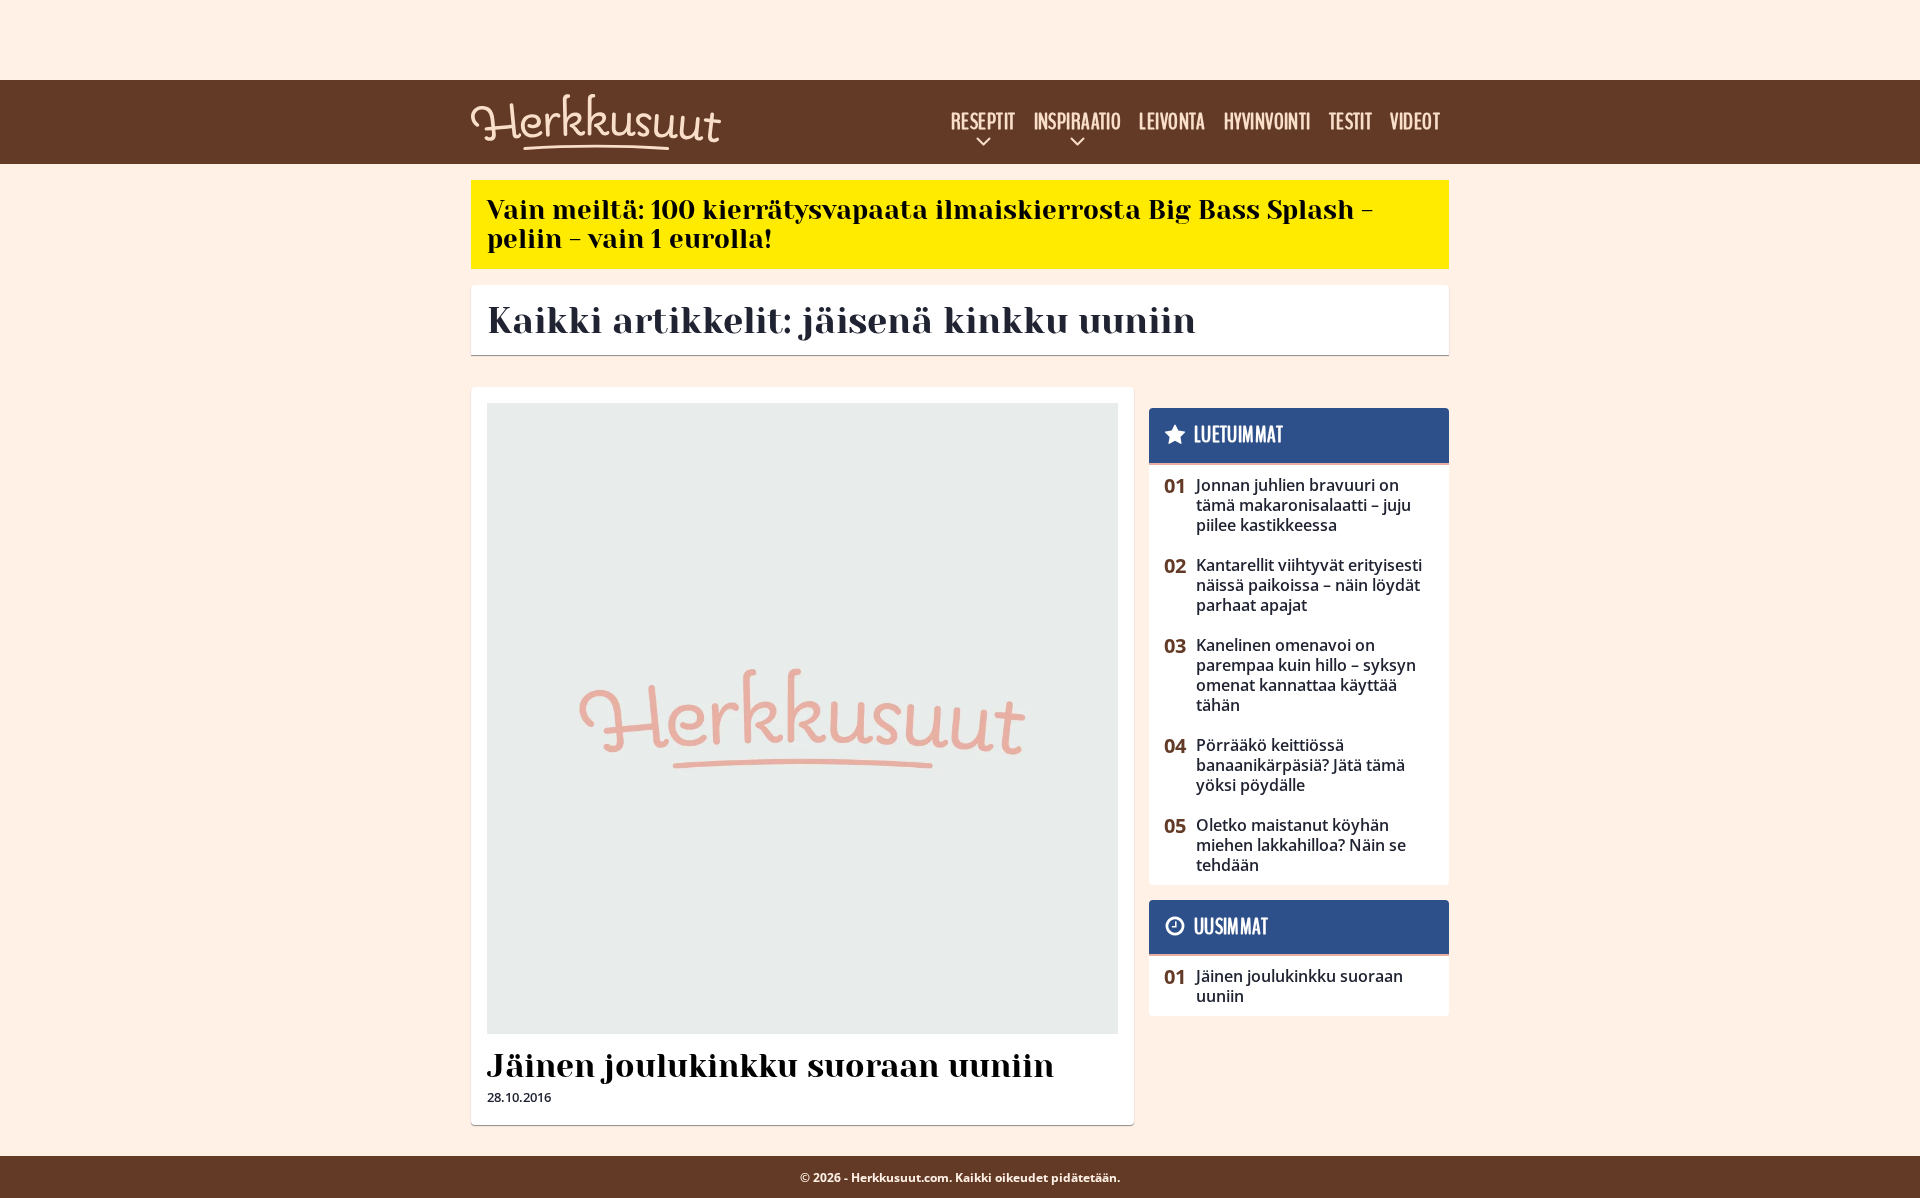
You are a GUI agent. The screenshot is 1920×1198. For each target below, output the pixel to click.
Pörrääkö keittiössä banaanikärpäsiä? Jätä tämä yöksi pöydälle (1300, 765)
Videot (1415, 122)
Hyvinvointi (1267, 122)
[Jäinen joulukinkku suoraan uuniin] (802, 718)
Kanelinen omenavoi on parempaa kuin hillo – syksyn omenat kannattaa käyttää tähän (1306, 675)
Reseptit (983, 122)
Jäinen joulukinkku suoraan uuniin (770, 1066)
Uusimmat (1231, 927)
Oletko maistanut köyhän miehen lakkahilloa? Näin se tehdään (1301, 845)
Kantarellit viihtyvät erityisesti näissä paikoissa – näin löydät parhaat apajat (1309, 585)
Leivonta (1172, 122)
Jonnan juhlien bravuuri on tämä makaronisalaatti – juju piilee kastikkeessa (1303, 505)
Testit (1351, 122)
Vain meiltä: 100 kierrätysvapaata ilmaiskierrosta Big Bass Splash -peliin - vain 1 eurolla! (930, 224)
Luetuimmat (1238, 435)
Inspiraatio (1078, 122)
